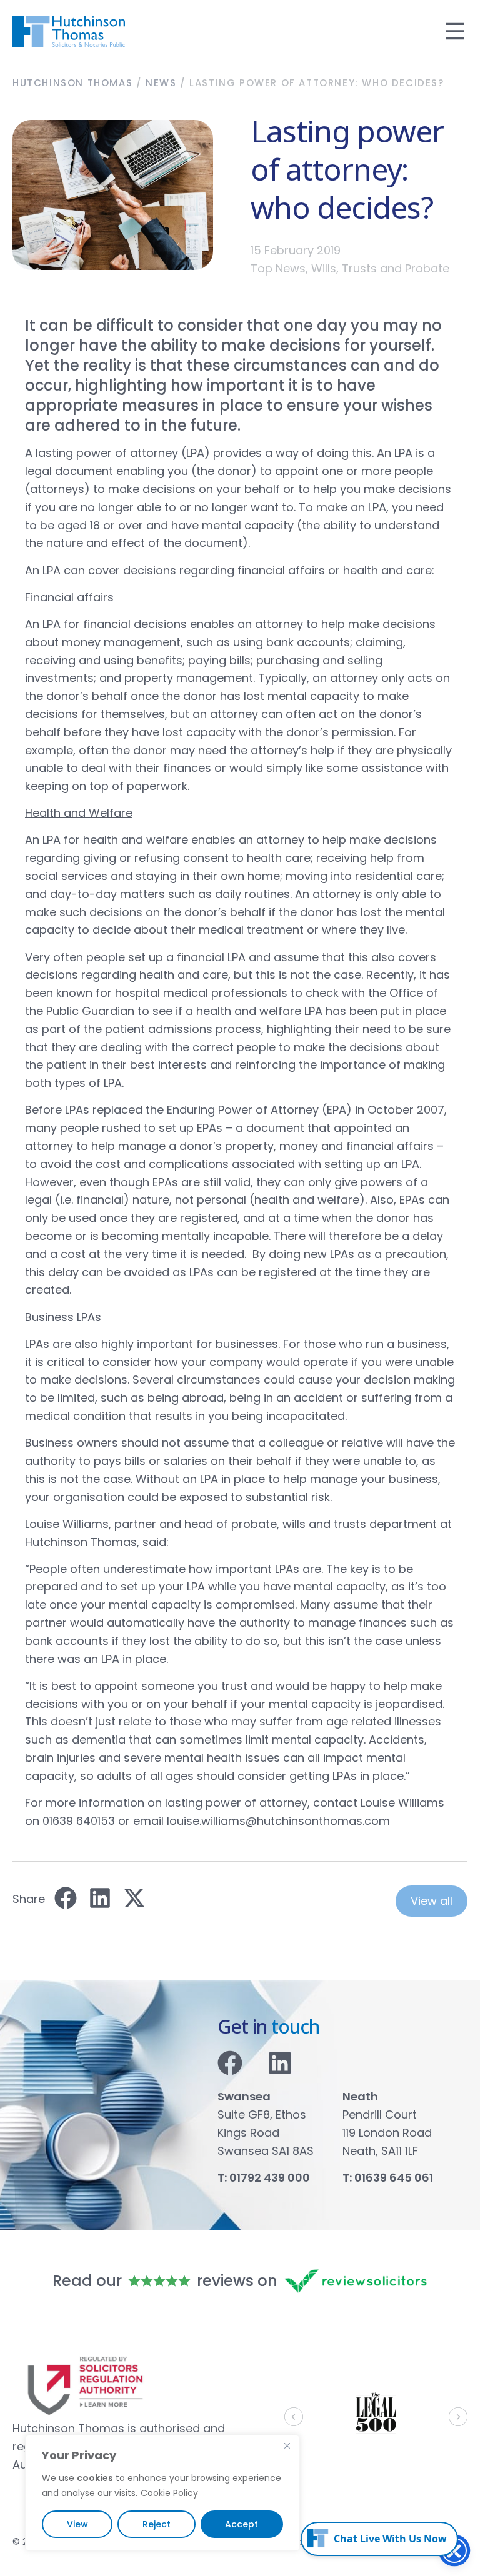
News (161, 83)
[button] (65, 1898)
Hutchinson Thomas (72, 83)
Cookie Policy (169, 2493)
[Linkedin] (280, 2063)
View (77, 2524)
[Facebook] (230, 2063)
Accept (242, 2524)
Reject (157, 2524)
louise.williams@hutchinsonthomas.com (278, 1821)
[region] (162, 2493)
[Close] (287, 2445)
